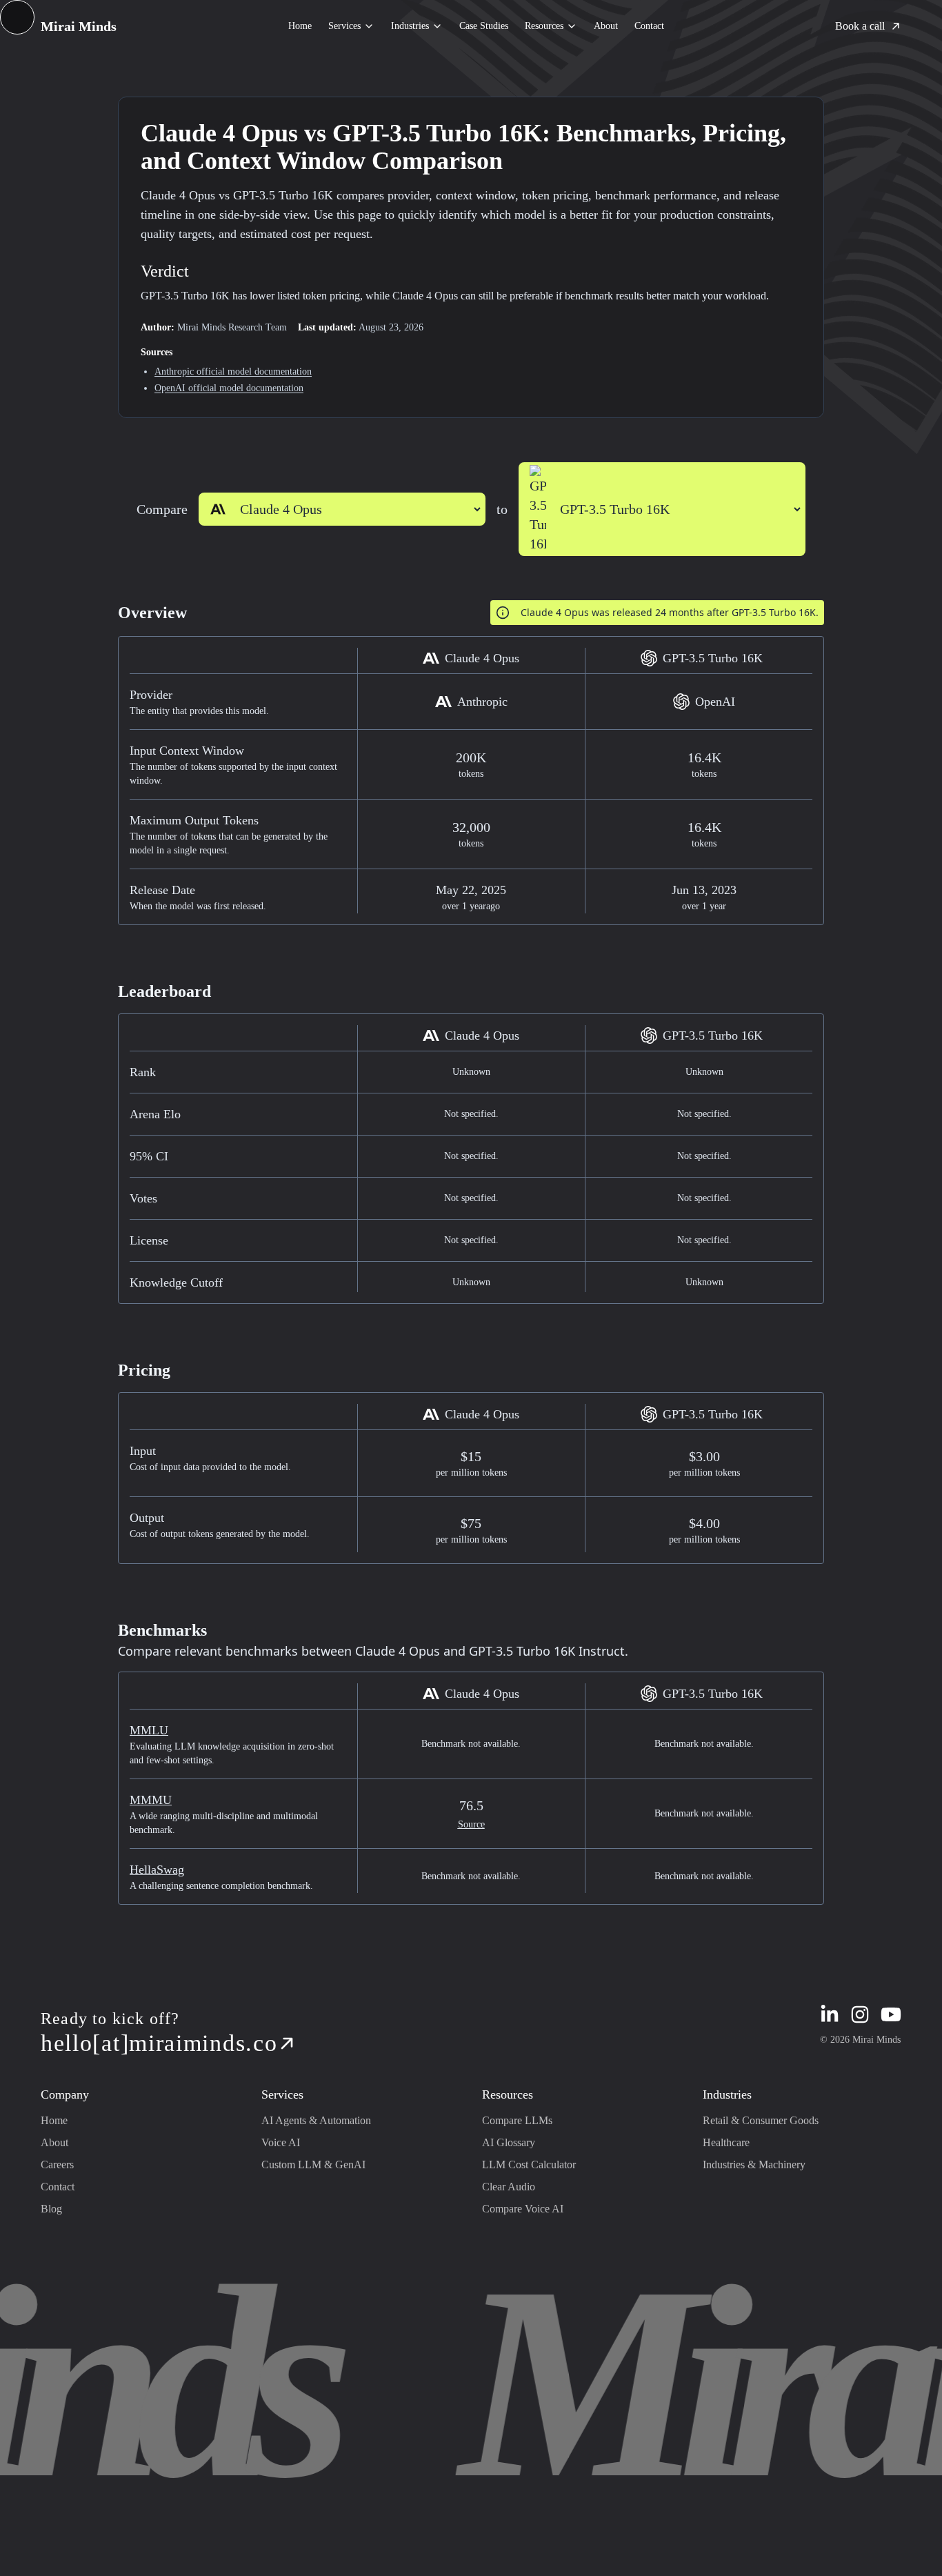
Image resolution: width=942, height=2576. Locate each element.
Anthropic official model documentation (233, 371)
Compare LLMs (517, 2120)
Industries (410, 26)
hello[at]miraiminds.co (159, 2043)
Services (344, 26)
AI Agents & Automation (316, 2120)
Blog (51, 2209)
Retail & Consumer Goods (761, 2120)
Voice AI (281, 2142)
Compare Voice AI (523, 2209)
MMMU (151, 1800)
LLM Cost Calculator (529, 2164)
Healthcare (726, 2142)
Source (471, 1824)
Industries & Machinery (754, 2164)
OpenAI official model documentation (229, 388)
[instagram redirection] (860, 2014)
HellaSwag (157, 1870)
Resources (544, 26)
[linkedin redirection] (830, 2014)
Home (300, 26)
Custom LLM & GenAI (313, 2164)
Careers (57, 2164)
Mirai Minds (79, 26)
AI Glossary (509, 2142)
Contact (649, 26)
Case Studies (484, 26)
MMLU (149, 1730)
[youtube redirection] (891, 2014)
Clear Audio (509, 2187)
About (606, 26)
